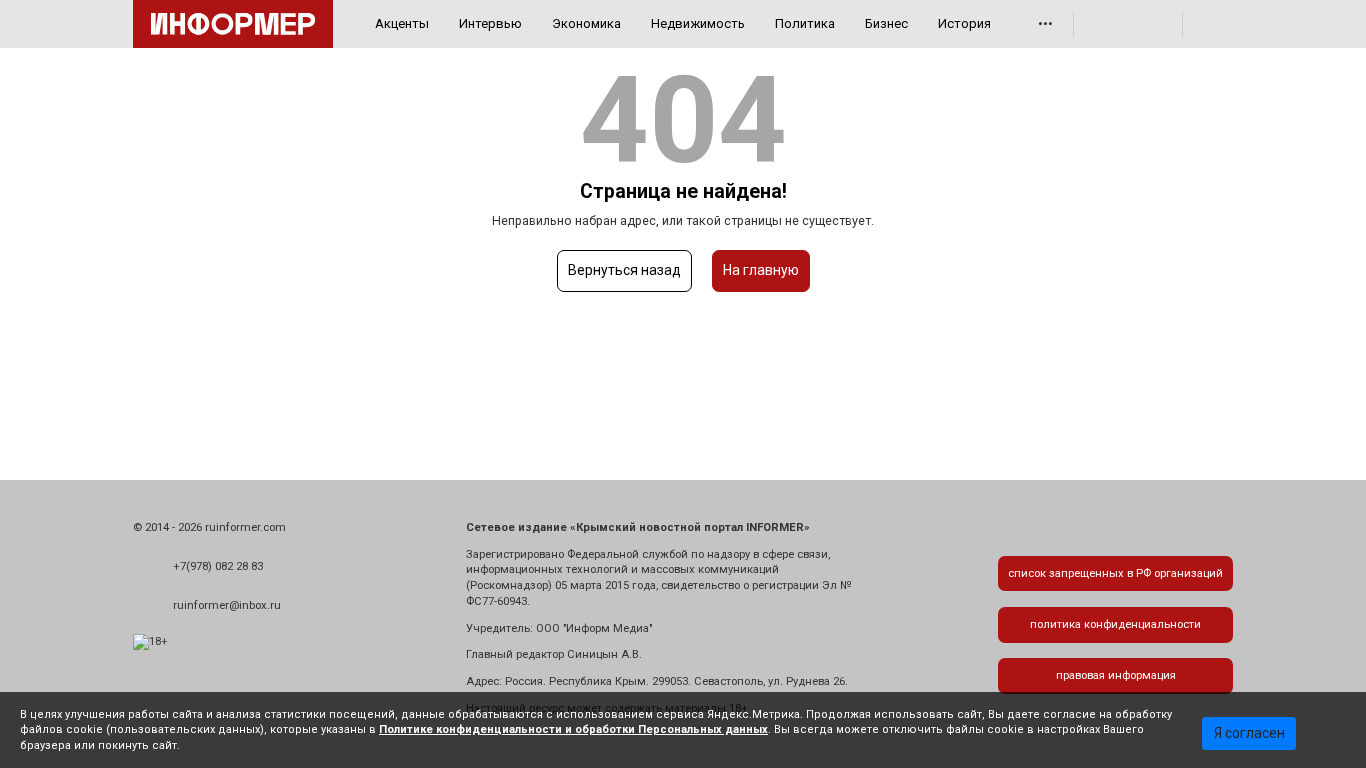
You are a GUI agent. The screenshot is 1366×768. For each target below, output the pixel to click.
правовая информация (1116, 675)
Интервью (490, 23)
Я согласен (1249, 733)
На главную (761, 270)
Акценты (402, 23)
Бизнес (886, 23)
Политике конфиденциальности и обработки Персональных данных (573, 729)
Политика (805, 23)
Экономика (586, 23)
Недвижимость (698, 23)
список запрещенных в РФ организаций (1115, 573)
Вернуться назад (624, 270)
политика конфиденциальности (1115, 624)
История (964, 23)
